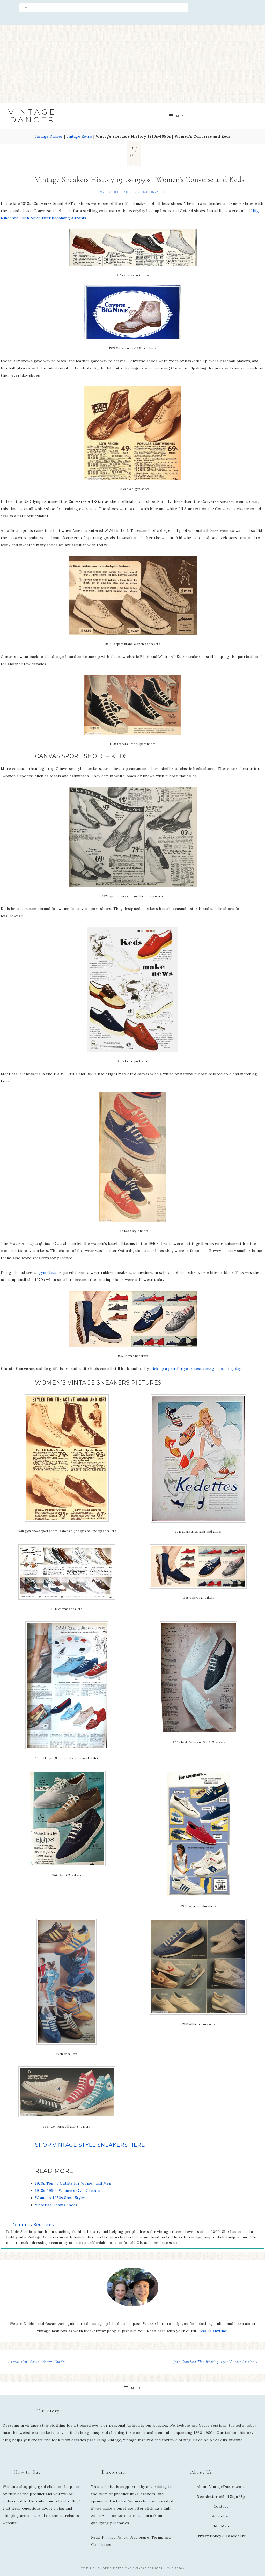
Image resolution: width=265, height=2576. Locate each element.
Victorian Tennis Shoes (56, 2205)
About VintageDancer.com (221, 2487)
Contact (221, 2506)
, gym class (46, 1272)
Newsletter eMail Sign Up (221, 2497)
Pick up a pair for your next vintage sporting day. (196, 1369)
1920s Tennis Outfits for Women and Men (73, 2183)
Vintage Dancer (32, 116)
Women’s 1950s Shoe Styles (60, 2198)
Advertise (221, 2516)
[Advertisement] (132, 64)
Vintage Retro (79, 136)
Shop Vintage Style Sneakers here (90, 2145)
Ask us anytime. (214, 2331)
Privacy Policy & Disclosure (221, 2536)
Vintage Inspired (151, 192)
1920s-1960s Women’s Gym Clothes (68, 2191)
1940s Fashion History (116, 192)
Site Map (221, 2526)
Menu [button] (182, 116)
